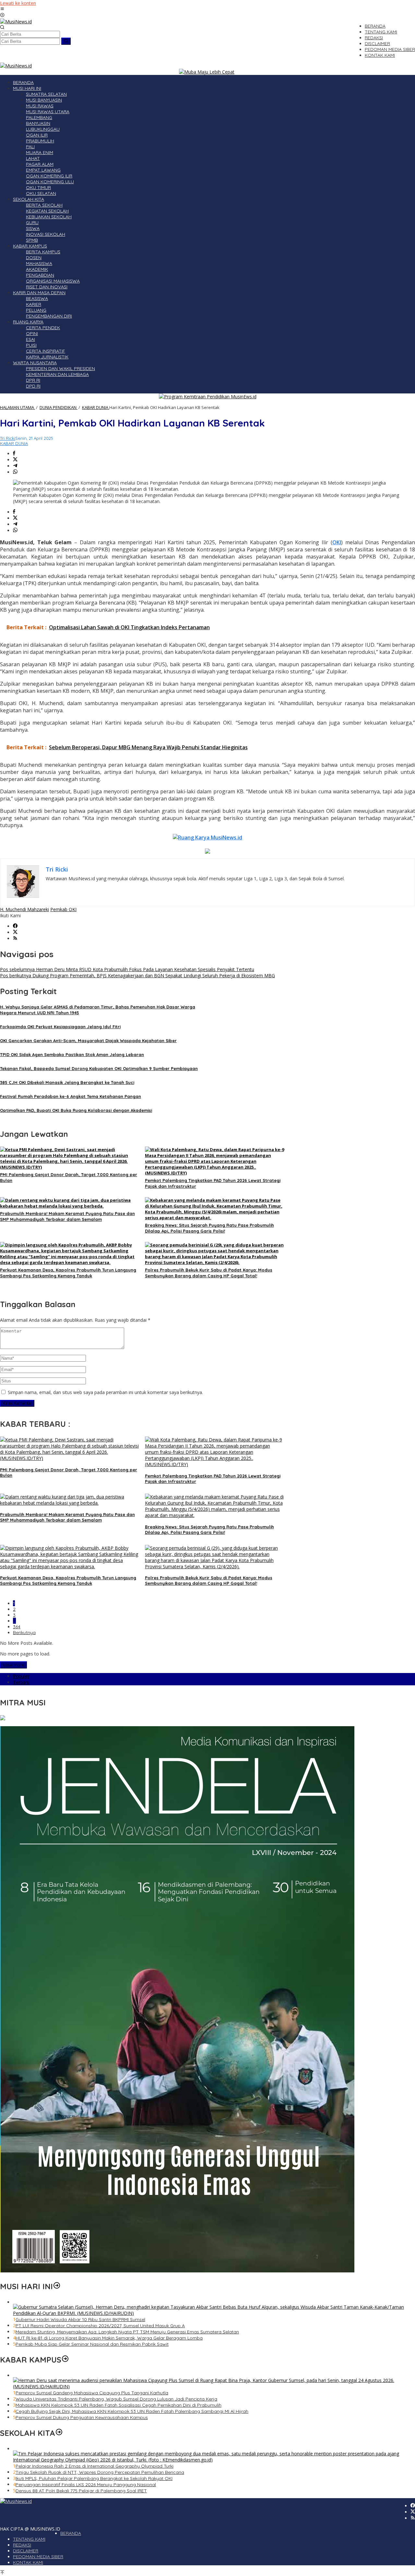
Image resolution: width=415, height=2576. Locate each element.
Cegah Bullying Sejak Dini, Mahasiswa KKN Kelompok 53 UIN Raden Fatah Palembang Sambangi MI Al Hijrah (132, 2411)
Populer (21, 1676)
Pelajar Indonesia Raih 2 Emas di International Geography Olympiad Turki (95, 2466)
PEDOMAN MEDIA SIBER (38, 2557)
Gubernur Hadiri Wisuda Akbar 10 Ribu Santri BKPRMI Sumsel (80, 2319)
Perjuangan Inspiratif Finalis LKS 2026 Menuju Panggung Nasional (86, 2485)
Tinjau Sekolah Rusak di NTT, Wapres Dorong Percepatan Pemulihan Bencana (100, 2472)
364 (17, 1627)
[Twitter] (15, 932)
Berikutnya (24, 1632)
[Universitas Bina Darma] (3, 1719)
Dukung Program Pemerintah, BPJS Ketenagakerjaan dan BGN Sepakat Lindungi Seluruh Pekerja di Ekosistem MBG (137, 975)
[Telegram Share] (15, 466)
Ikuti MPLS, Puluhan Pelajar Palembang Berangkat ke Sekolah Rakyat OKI (94, 2478)
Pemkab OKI (63, 909)
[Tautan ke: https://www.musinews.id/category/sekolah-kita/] (59, 2433)
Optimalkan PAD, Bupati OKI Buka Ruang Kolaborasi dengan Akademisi (76, 1110)
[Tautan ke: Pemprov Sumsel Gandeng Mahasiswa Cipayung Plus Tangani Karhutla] (214, 2386)
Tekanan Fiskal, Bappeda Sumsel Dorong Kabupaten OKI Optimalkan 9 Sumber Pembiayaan (99, 1068)
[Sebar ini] (14, 454)
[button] (66, 41)
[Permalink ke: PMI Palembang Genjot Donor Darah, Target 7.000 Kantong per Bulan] (70, 1167)
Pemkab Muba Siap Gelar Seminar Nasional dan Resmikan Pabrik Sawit (92, 2344)
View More (13, 1665)
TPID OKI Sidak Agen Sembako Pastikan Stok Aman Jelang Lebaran (72, 1054)
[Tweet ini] (15, 460)
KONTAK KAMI (28, 2562)
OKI (337, 542)
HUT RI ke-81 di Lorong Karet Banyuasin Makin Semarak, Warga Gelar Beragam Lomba (109, 2338)
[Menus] (2, 9)
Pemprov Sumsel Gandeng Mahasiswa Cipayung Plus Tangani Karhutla (92, 2393)
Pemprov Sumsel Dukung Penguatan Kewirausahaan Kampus (82, 2417)
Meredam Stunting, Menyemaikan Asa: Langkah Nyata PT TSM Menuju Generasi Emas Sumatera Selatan (127, 2332)
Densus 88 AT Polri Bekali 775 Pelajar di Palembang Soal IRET (81, 2491)
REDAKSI (22, 2545)
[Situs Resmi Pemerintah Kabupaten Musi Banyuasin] (207, 72)
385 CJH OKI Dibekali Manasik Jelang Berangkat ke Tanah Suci (67, 1082)
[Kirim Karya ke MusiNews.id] (207, 837)
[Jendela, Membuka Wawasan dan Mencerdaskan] (177, 2271)
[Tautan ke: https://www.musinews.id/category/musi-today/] (57, 2286)
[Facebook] (15, 926)
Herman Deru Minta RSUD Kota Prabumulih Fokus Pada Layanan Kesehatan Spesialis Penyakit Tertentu (127, 969)
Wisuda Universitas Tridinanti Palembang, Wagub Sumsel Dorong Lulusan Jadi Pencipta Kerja (116, 2399)
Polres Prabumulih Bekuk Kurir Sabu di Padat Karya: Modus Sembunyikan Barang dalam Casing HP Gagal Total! (209, 1580)
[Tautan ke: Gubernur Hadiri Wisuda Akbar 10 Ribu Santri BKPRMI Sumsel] (214, 2313)
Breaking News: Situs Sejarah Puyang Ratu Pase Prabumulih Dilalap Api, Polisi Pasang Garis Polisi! (209, 1529)
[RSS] (15, 939)
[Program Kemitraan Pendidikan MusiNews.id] (208, 397)
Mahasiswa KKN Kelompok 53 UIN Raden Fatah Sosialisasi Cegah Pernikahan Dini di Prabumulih (119, 2405)
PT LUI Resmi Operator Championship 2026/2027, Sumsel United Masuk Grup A (100, 2326)
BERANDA (71, 2533)
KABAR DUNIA (14, 443)
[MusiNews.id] (16, 22)
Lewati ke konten (18, 3)
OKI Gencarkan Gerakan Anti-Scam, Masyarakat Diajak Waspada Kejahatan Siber (88, 1041)
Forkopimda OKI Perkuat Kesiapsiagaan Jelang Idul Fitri (60, 1027)
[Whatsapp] (15, 472)
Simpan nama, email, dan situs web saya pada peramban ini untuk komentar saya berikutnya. (105, 1392)
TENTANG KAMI (29, 2539)
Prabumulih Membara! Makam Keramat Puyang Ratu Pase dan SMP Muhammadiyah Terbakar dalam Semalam (67, 1517)
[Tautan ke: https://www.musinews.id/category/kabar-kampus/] (65, 2360)
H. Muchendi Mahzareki (24, 909)
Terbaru (21, 1682)
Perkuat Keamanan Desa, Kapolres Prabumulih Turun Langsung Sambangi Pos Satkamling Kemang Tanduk (68, 1580)
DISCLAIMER (26, 2551)
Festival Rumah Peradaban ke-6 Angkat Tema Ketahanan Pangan (71, 1096)
